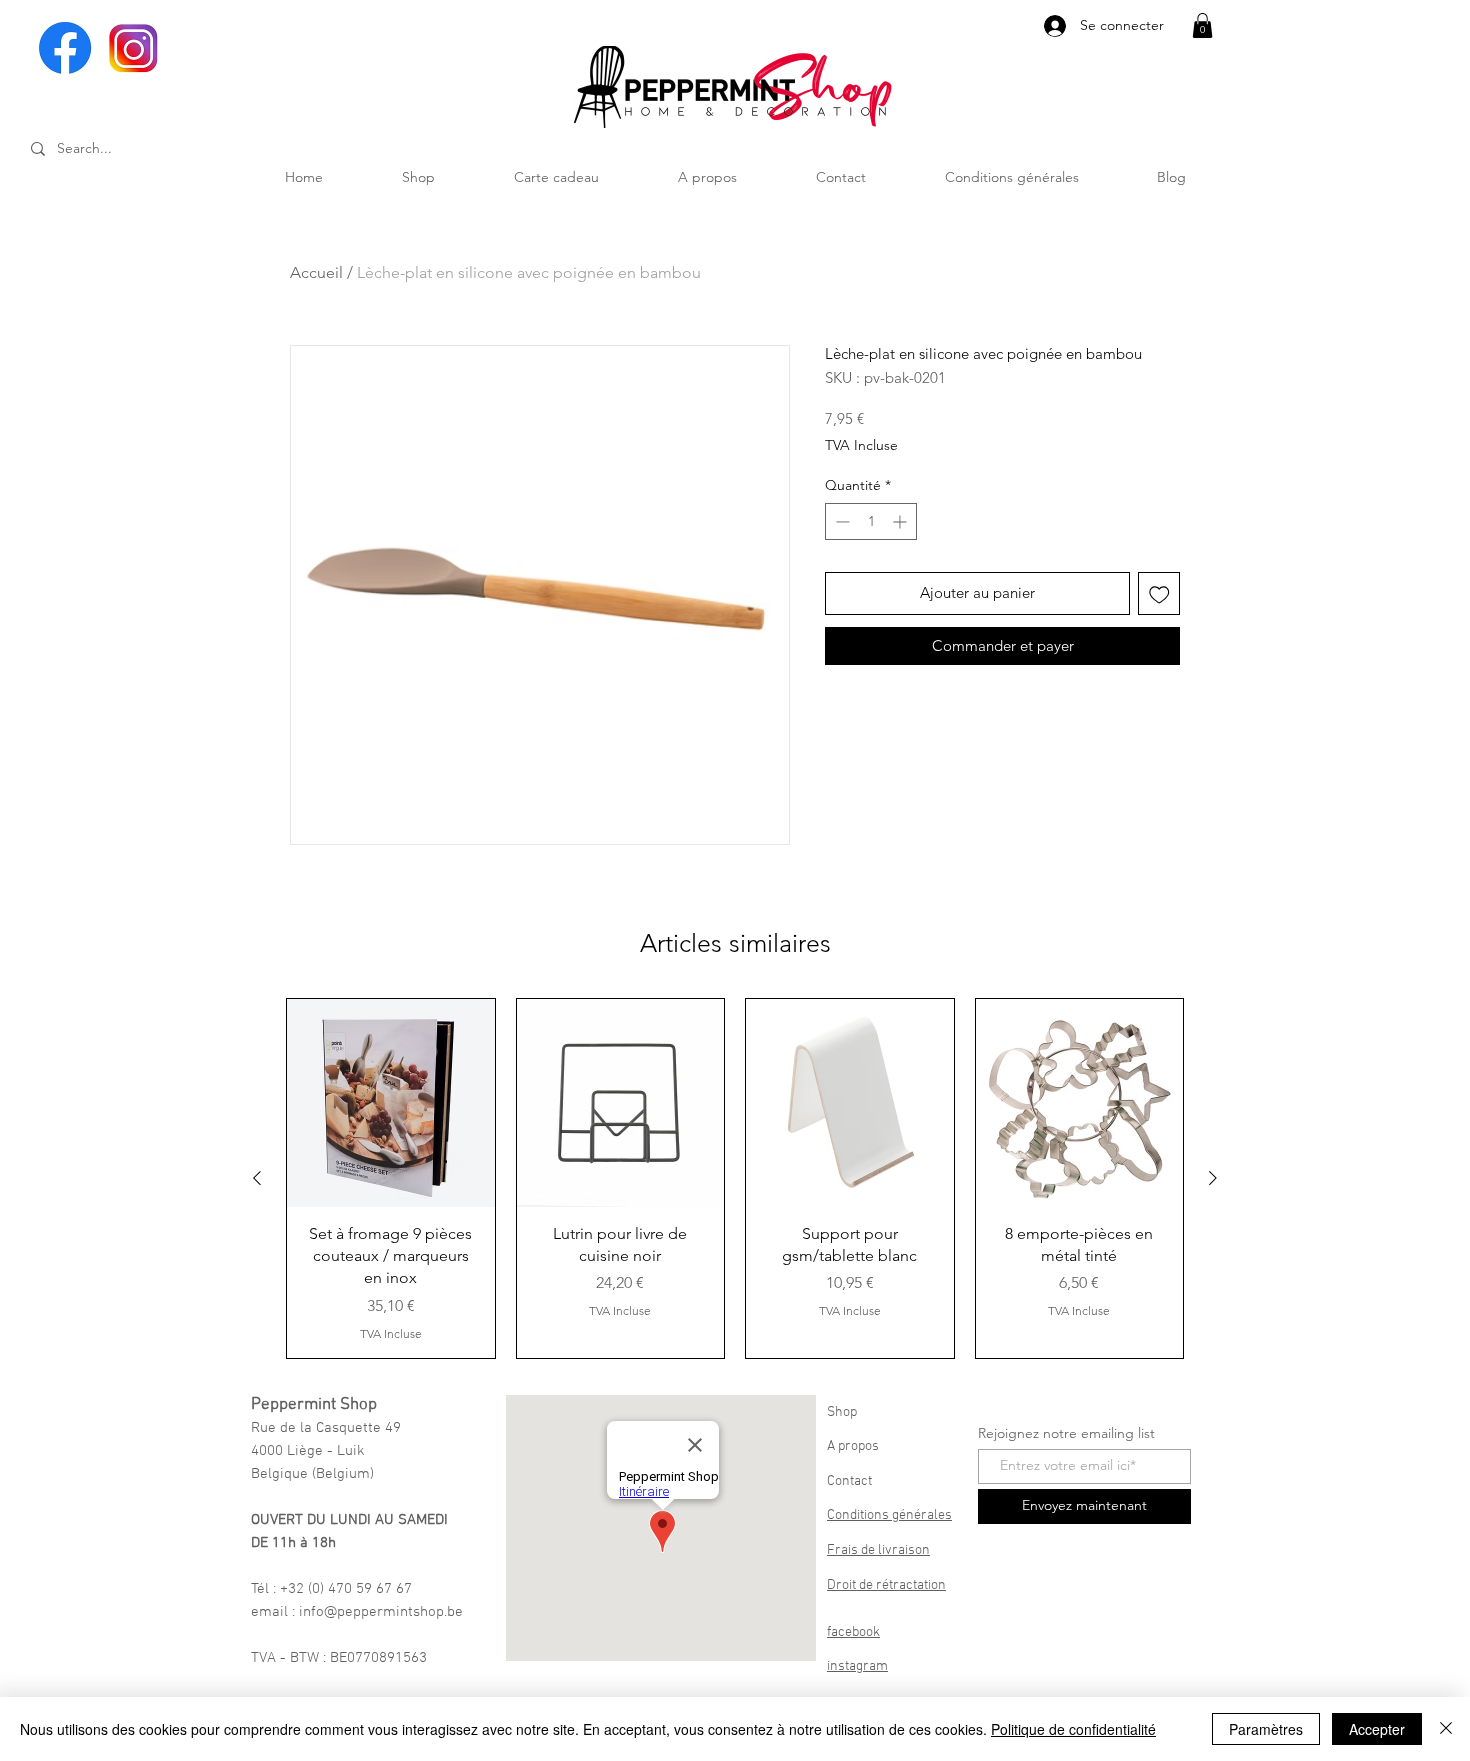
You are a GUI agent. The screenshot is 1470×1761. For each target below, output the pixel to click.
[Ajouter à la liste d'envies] (1159, 593)
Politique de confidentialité (1073, 1729)
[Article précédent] (257, 1178)
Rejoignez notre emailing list (1066, 1433)
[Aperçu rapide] (391, 1103)
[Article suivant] (1213, 1178)
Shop (842, 1412)
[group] (735, 1178)
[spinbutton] (871, 521)
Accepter (1377, 1729)
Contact (849, 1481)
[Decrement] (840, 521)
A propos (853, 1446)
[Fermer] (1446, 1729)
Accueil (316, 272)
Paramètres (1266, 1729)
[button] (1202, 25)
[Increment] (901, 521)
